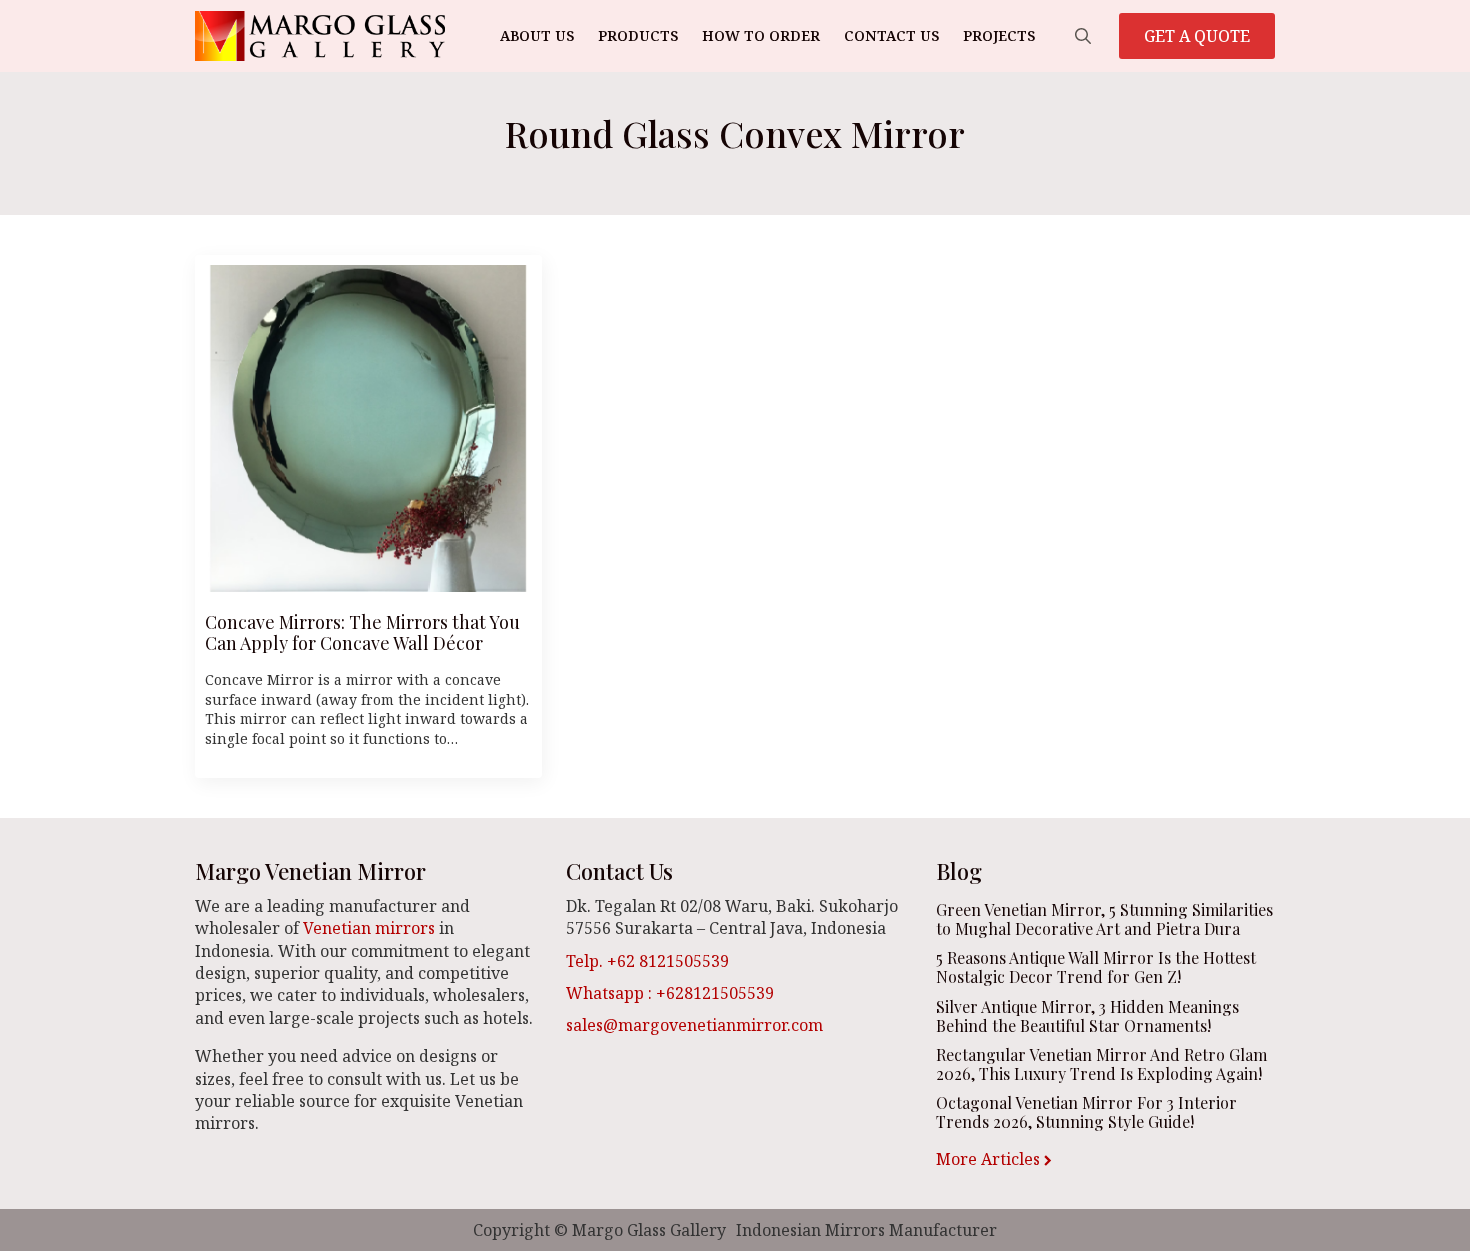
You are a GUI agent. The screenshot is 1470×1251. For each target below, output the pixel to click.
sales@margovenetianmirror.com (694, 1025)
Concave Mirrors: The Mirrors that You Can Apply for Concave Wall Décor (362, 633)
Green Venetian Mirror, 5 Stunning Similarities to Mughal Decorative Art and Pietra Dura (1104, 919)
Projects (999, 35)
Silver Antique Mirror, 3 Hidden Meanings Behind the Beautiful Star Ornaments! (1087, 1016)
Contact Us (891, 35)
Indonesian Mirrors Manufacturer (866, 1230)
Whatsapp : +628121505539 (670, 993)
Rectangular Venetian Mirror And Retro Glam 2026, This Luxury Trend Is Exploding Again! (1101, 1064)
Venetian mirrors (369, 928)
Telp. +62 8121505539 (647, 961)
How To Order (761, 35)
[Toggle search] (1083, 36)
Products (638, 35)
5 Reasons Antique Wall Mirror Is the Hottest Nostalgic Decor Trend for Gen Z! (1096, 967)
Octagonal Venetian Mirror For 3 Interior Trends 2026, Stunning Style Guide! (1086, 1112)
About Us (537, 35)
